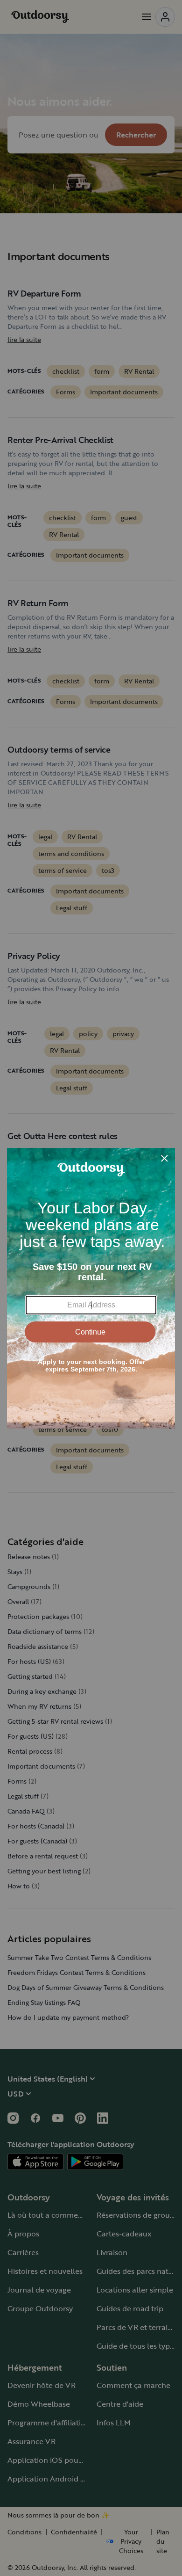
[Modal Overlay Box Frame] (91, 1288)
